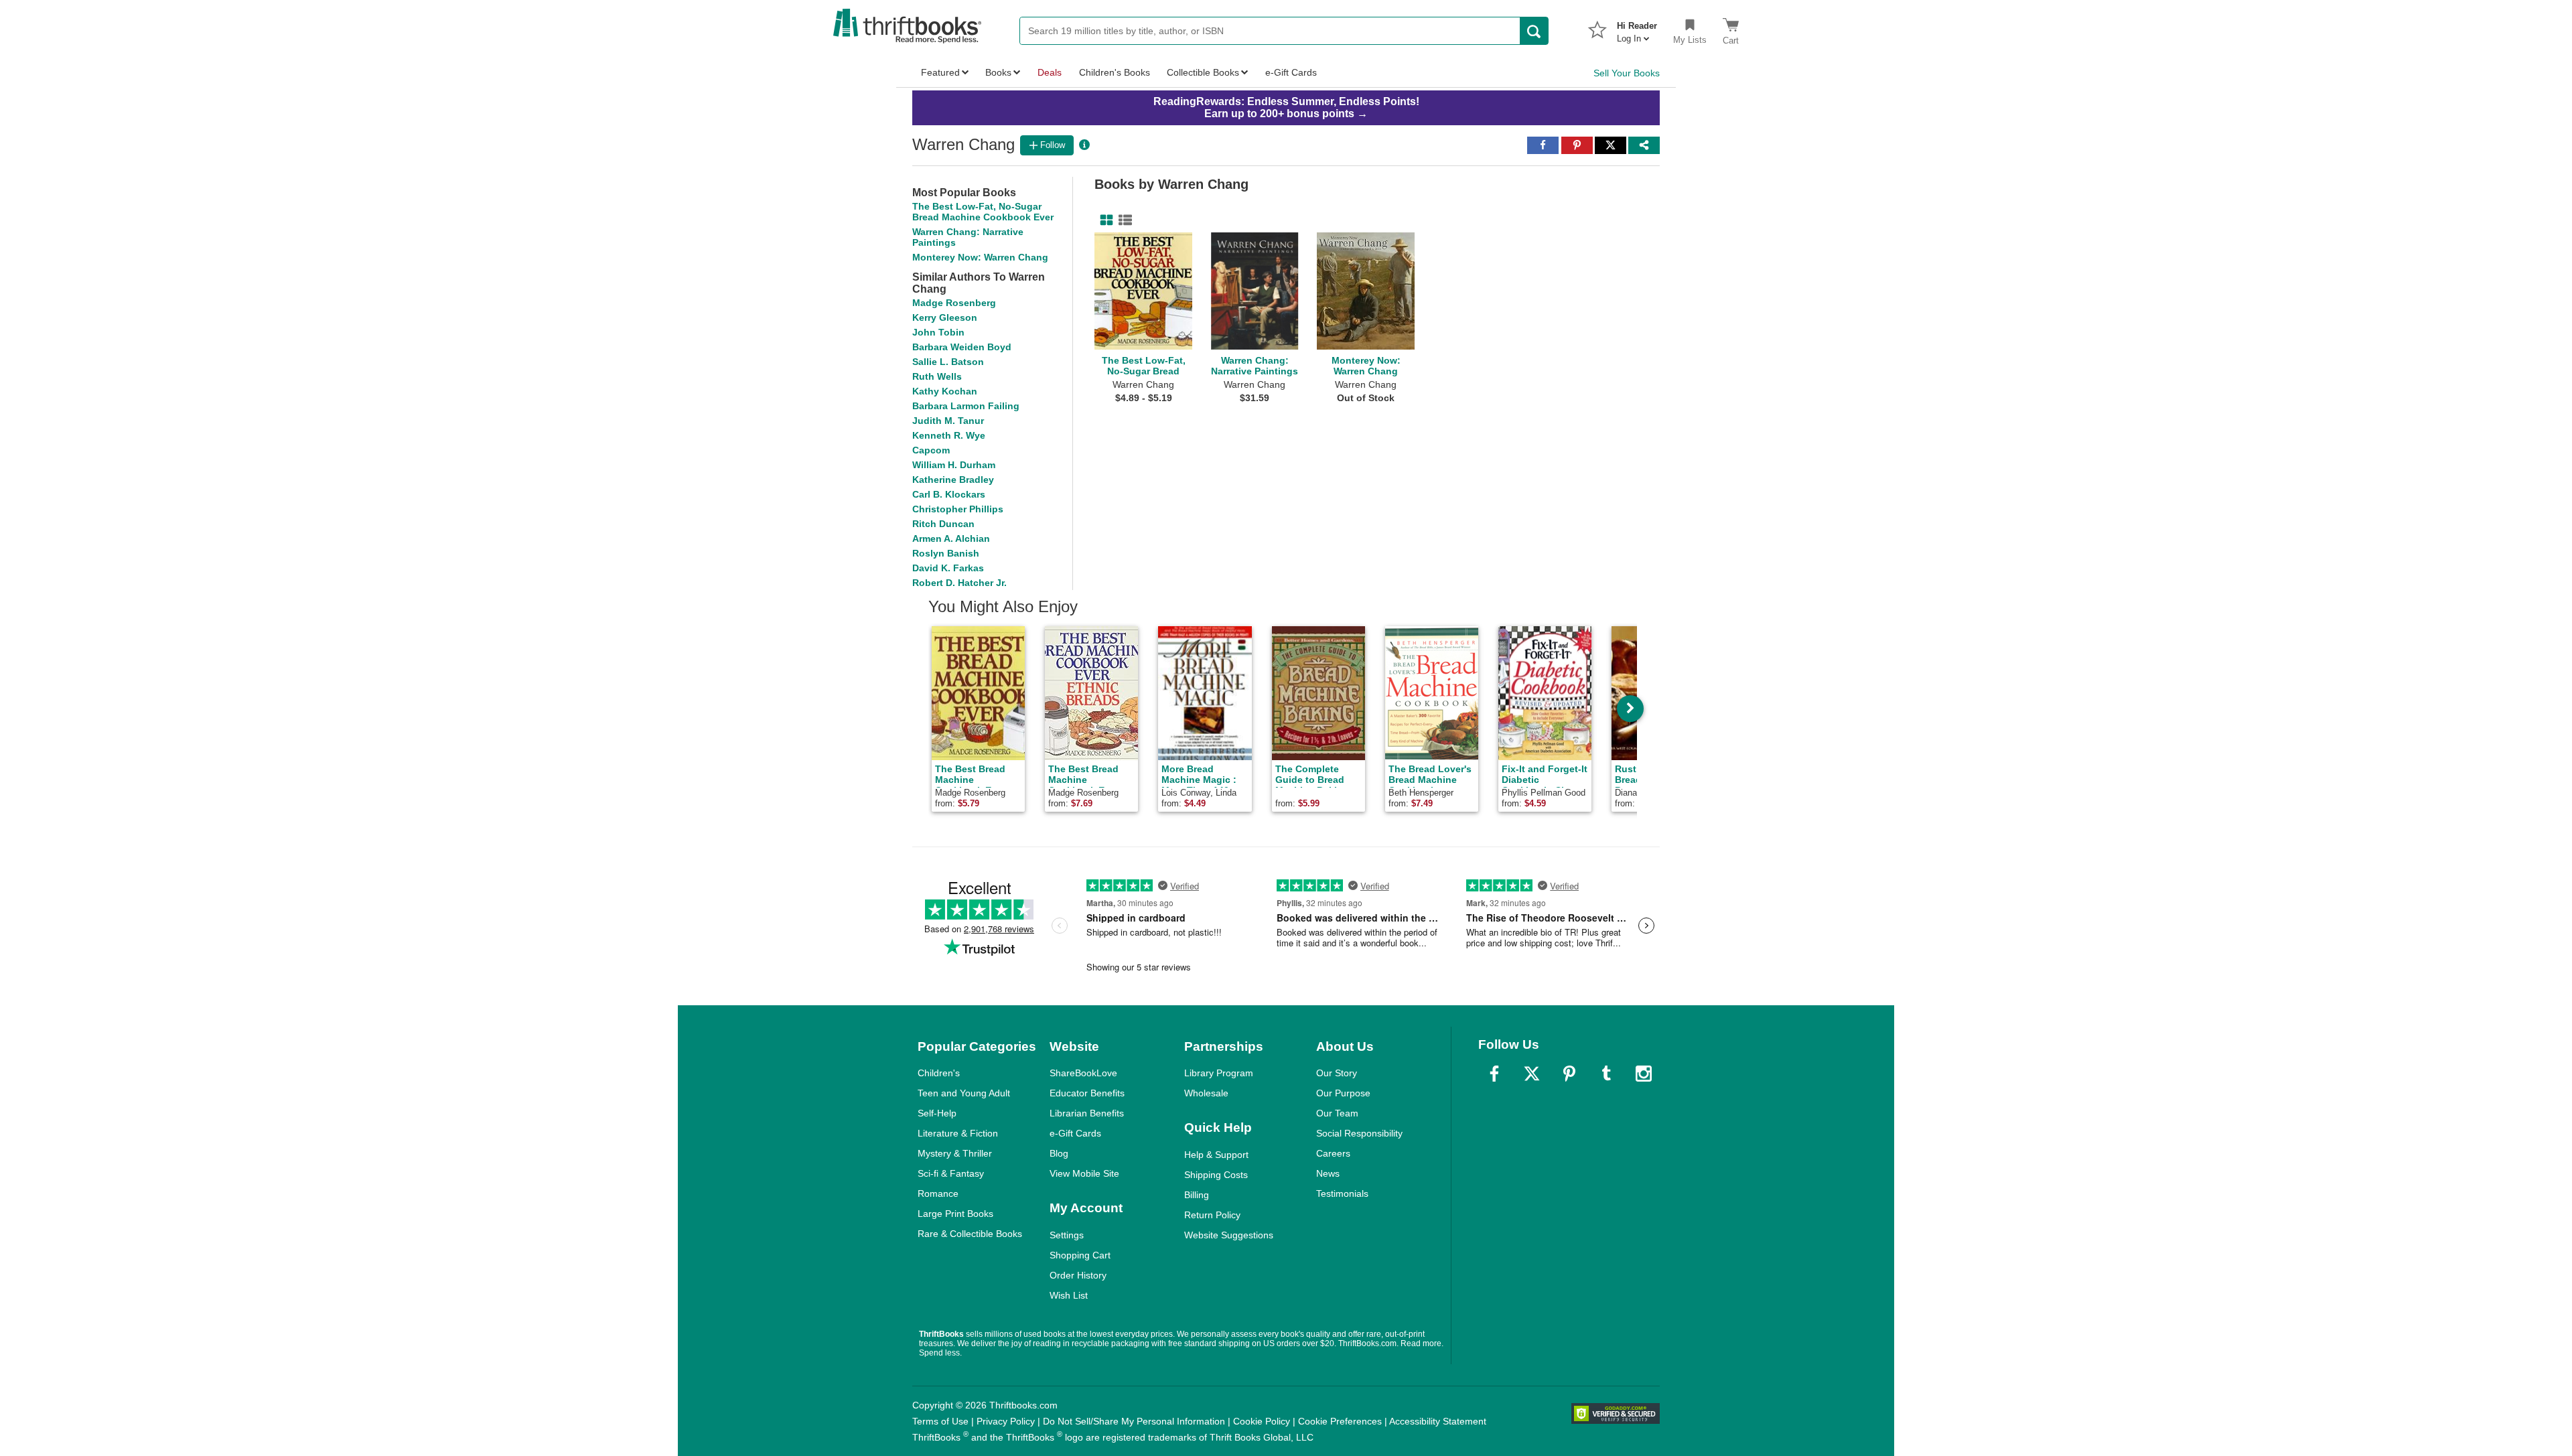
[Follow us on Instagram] (1644, 1074)
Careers (1333, 1153)
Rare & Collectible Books (970, 1234)
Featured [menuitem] (940, 72)
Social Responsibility (1359, 1133)
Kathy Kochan (945, 391)
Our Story (1337, 1073)
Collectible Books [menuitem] (1203, 72)
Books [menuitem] (998, 72)
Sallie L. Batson (948, 362)
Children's (939, 1073)
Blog (1059, 1153)
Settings (1067, 1235)
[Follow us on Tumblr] (1606, 1074)
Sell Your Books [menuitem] (1627, 73)
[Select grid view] (1104, 220)
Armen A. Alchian (951, 538)
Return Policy (1212, 1215)
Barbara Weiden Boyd (962, 347)
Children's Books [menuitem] (1115, 72)
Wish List (1069, 1295)
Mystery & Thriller (955, 1153)
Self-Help (937, 1113)
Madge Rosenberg (954, 303)
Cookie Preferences (1340, 1421)
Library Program (1219, 1073)
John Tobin (938, 332)
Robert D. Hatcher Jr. (959, 583)
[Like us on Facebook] (1494, 1074)
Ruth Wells (937, 376)
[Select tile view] (1123, 220)
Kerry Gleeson (945, 317)
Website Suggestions (1229, 1235)
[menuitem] (1637, 28)
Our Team (1337, 1113)
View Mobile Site (1084, 1173)
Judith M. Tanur (948, 421)
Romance (938, 1193)
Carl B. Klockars (949, 494)
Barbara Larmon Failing (966, 406)
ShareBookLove (1083, 1073)
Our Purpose (1343, 1093)
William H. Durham (954, 465)
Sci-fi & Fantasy (951, 1173)
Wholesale (1206, 1093)
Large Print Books (955, 1214)
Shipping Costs (1216, 1175)
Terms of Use (940, 1421)
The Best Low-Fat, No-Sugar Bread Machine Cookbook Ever (983, 212)
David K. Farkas (948, 568)
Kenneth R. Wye (949, 435)
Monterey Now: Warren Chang (980, 257)
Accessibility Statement (1438, 1421)
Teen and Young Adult (964, 1093)
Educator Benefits (1087, 1093)
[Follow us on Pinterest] (1569, 1074)
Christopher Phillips (958, 509)
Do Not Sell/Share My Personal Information (1134, 1421)
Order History (1078, 1275)
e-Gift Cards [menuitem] (1291, 72)
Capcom (931, 450)
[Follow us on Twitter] (1532, 1074)
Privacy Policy (1006, 1421)
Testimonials (1342, 1193)
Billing (1197, 1195)
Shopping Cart (1080, 1255)
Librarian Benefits (1087, 1113)
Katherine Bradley (953, 480)
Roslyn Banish (946, 553)
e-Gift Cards (1075, 1133)
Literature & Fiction (958, 1133)
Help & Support (1216, 1155)
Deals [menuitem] (1050, 72)
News (1328, 1173)
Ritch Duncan (943, 524)
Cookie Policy (1262, 1421)
